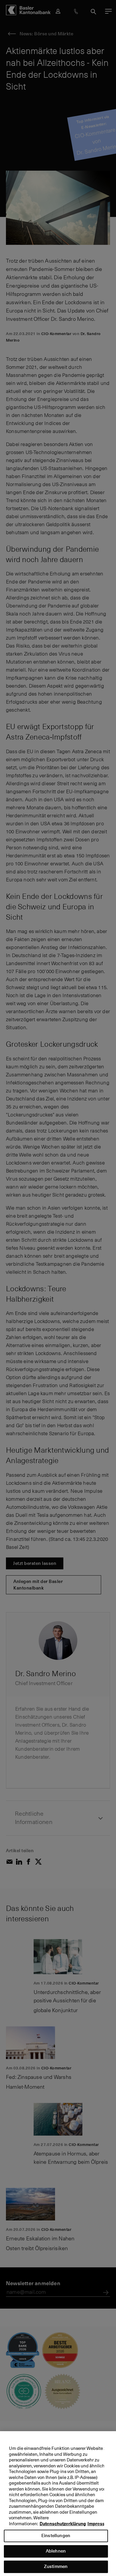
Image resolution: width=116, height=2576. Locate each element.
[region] (58, 2504)
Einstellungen (56, 2535)
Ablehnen (56, 2551)
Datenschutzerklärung (63, 2524)
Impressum (99, 2524)
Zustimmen (56, 2566)
